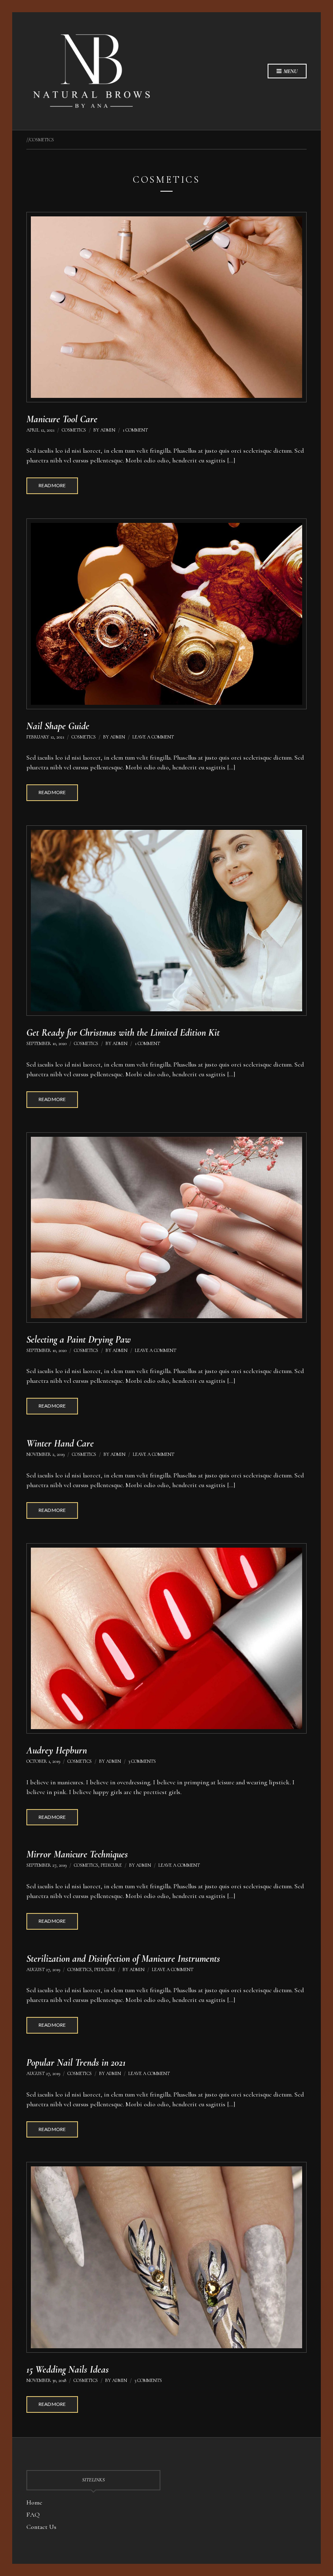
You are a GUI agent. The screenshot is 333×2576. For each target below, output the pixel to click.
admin (108, 430)
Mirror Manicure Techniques (77, 1854)
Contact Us (41, 2527)
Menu (290, 71)
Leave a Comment (153, 737)
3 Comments (142, 1761)
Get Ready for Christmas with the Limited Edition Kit (123, 1033)
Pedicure (111, 1865)
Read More (52, 485)
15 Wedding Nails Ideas (68, 2370)
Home (34, 2503)
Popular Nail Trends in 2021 (76, 2063)
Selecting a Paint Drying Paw (79, 1340)
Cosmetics (74, 430)
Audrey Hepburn (57, 1750)
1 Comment (135, 430)
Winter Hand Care (60, 1443)
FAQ (33, 2515)
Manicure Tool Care (62, 419)
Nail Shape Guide (58, 726)
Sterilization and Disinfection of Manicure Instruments (123, 1959)
